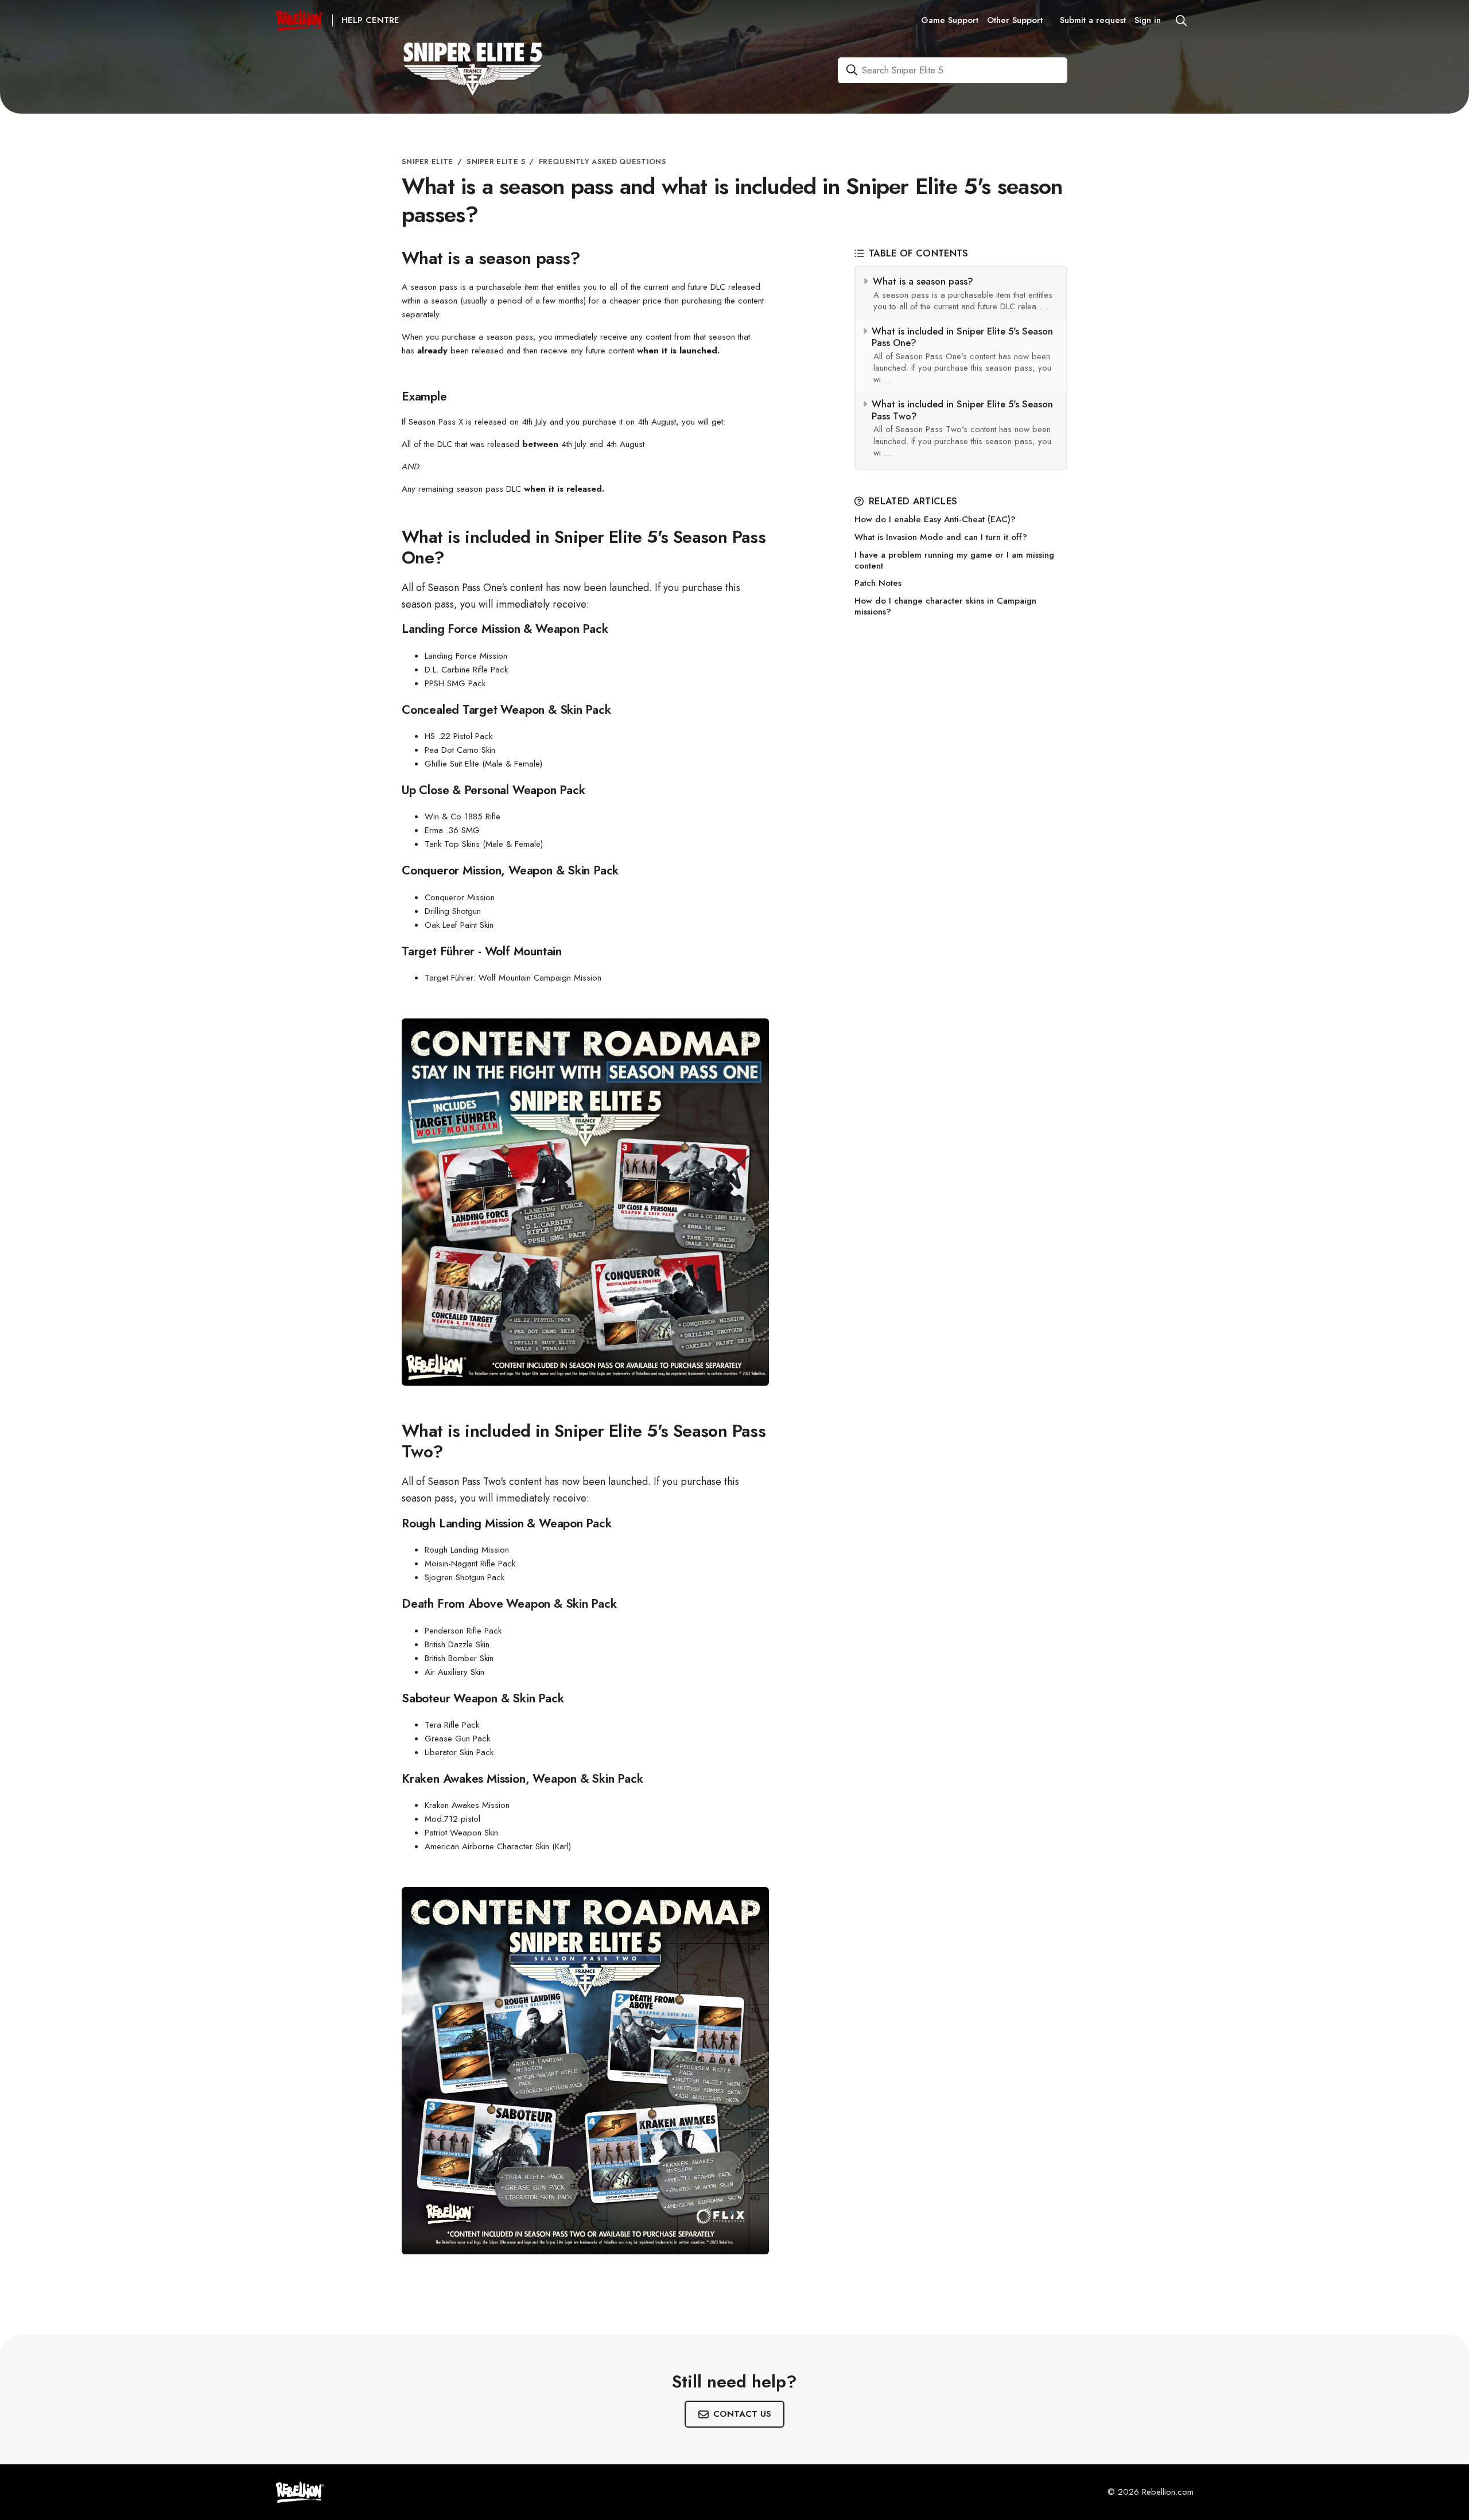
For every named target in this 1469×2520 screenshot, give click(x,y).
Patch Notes (878, 583)
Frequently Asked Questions (603, 162)
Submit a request (1093, 20)
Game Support (950, 20)
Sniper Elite (428, 162)
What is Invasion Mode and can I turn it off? (941, 537)
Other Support (1015, 20)
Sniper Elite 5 (496, 162)
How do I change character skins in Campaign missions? (945, 606)
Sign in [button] (1148, 20)
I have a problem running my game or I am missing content (954, 561)
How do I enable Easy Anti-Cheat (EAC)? (935, 520)
